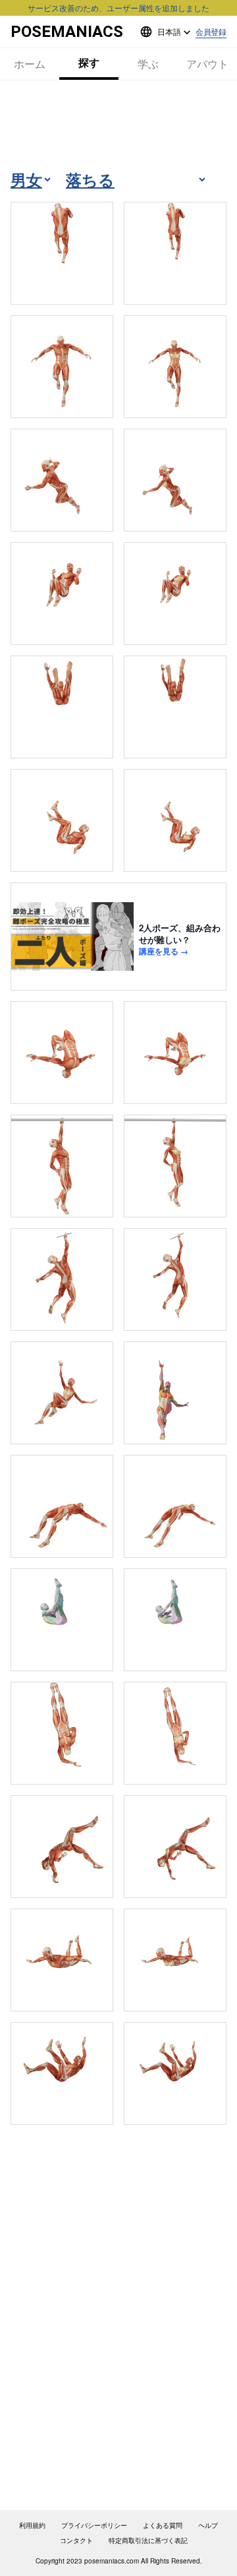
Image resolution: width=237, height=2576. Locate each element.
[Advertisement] (118, 124)
